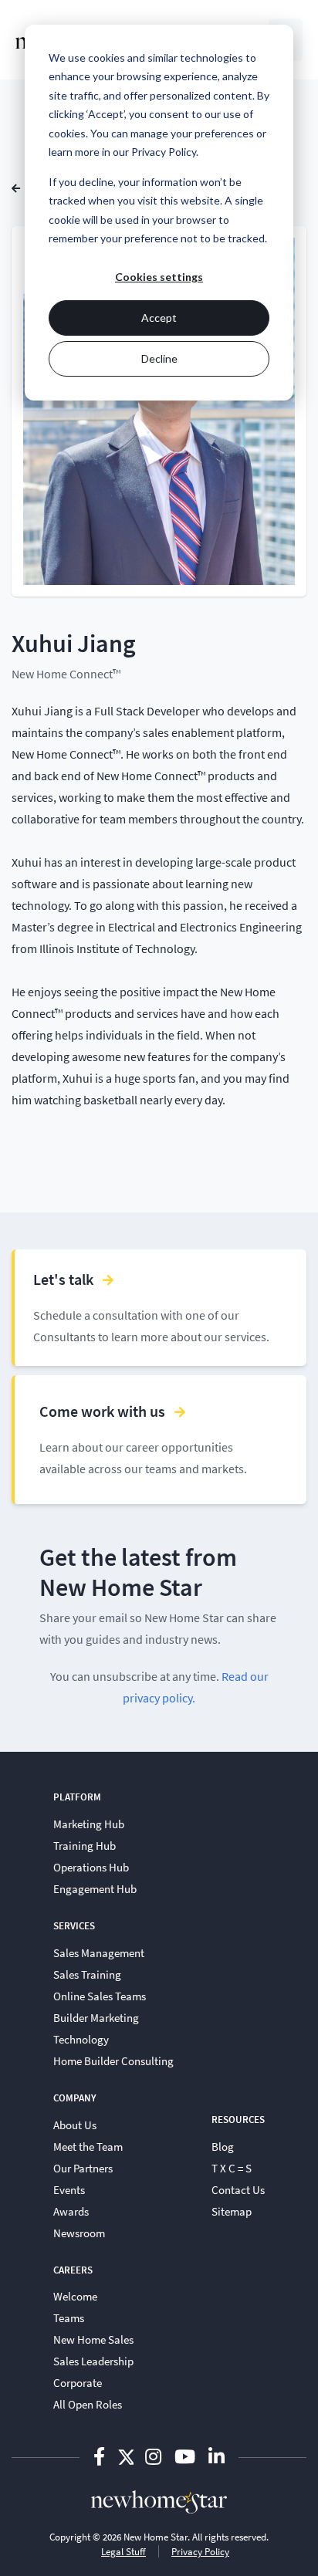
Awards (71, 2211)
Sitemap (232, 2211)
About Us (75, 2125)
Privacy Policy (200, 2551)
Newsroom (79, 2233)
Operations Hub (91, 1867)
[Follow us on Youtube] (187, 2456)
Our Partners (83, 2168)
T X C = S (232, 2168)
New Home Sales (93, 2339)
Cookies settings (159, 277)
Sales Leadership (93, 2361)
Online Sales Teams (100, 1996)
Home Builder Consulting (113, 2060)
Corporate (78, 2382)
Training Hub (85, 1845)
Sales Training (87, 1974)
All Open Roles (88, 2404)
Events (69, 2189)
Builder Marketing (96, 2017)
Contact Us (238, 2189)
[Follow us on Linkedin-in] (217, 2456)
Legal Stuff (123, 2551)
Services (74, 1925)
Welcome (75, 2296)
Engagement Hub (95, 1888)
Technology (81, 2039)
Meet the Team (88, 2146)
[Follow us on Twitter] (126, 2456)
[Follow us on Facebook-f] (101, 2456)
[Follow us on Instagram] (155, 2456)
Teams (69, 2317)
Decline (159, 358)
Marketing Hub (89, 1824)
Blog (223, 2146)
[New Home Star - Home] (159, 2501)
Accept (159, 318)
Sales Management (99, 1952)
